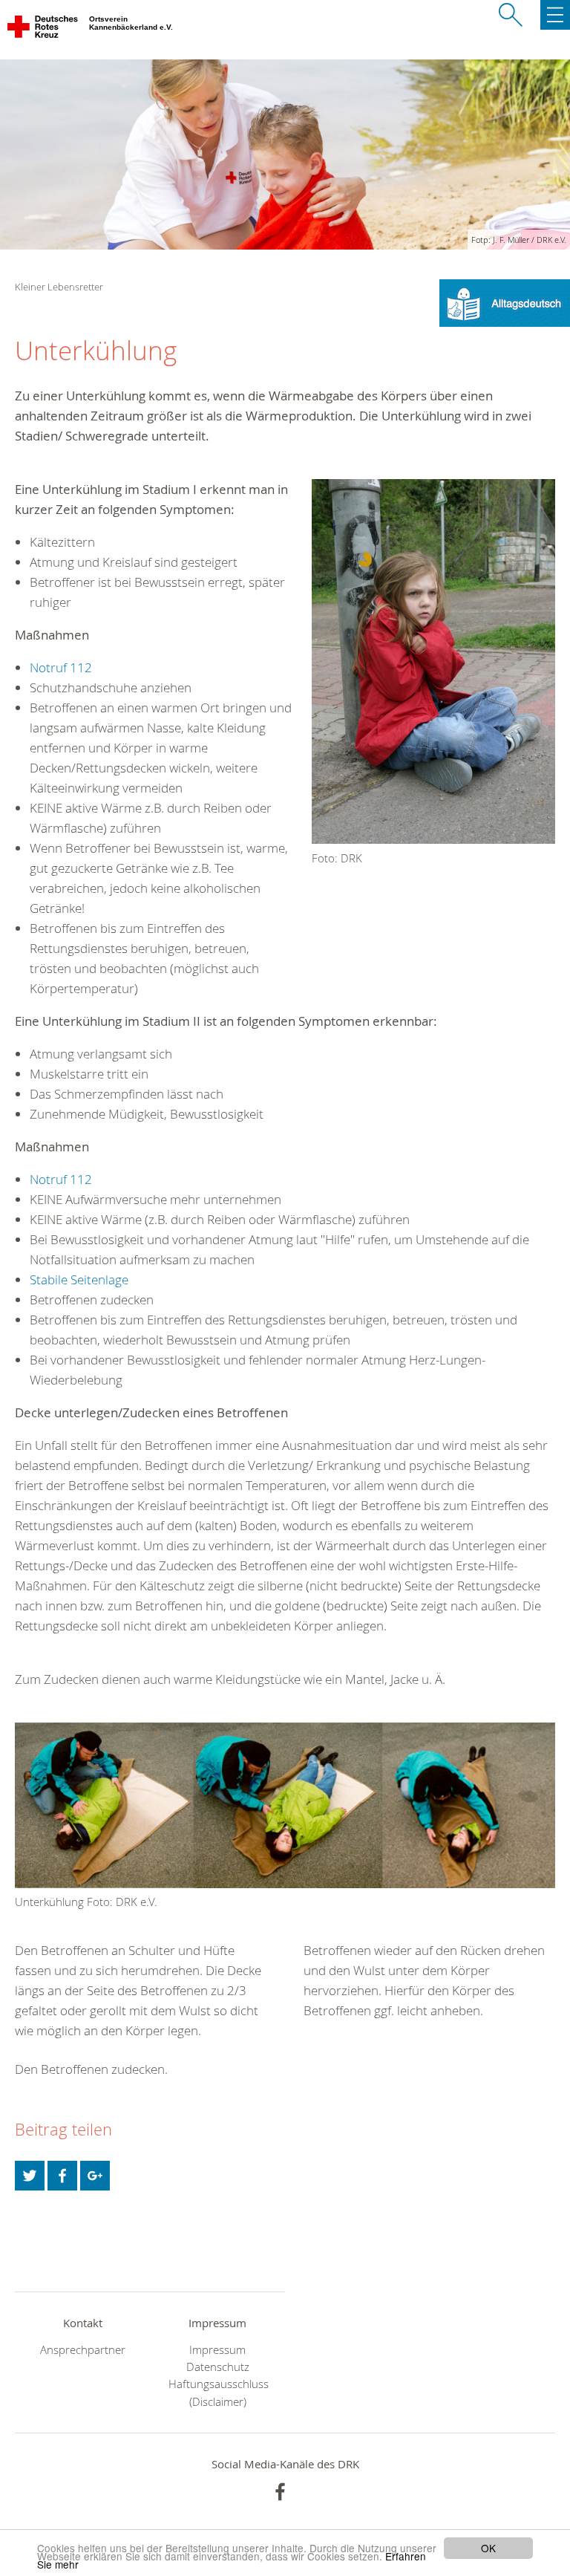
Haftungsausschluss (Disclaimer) (217, 2393)
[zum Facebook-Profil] (280, 2492)
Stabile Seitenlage (79, 1279)
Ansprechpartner (83, 2350)
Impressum (217, 2350)
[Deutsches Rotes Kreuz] (43, 30)
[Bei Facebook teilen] (62, 2176)
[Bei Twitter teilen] (30, 2176)
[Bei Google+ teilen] (95, 2176)
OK (488, 2548)
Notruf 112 (61, 667)
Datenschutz (218, 2367)
